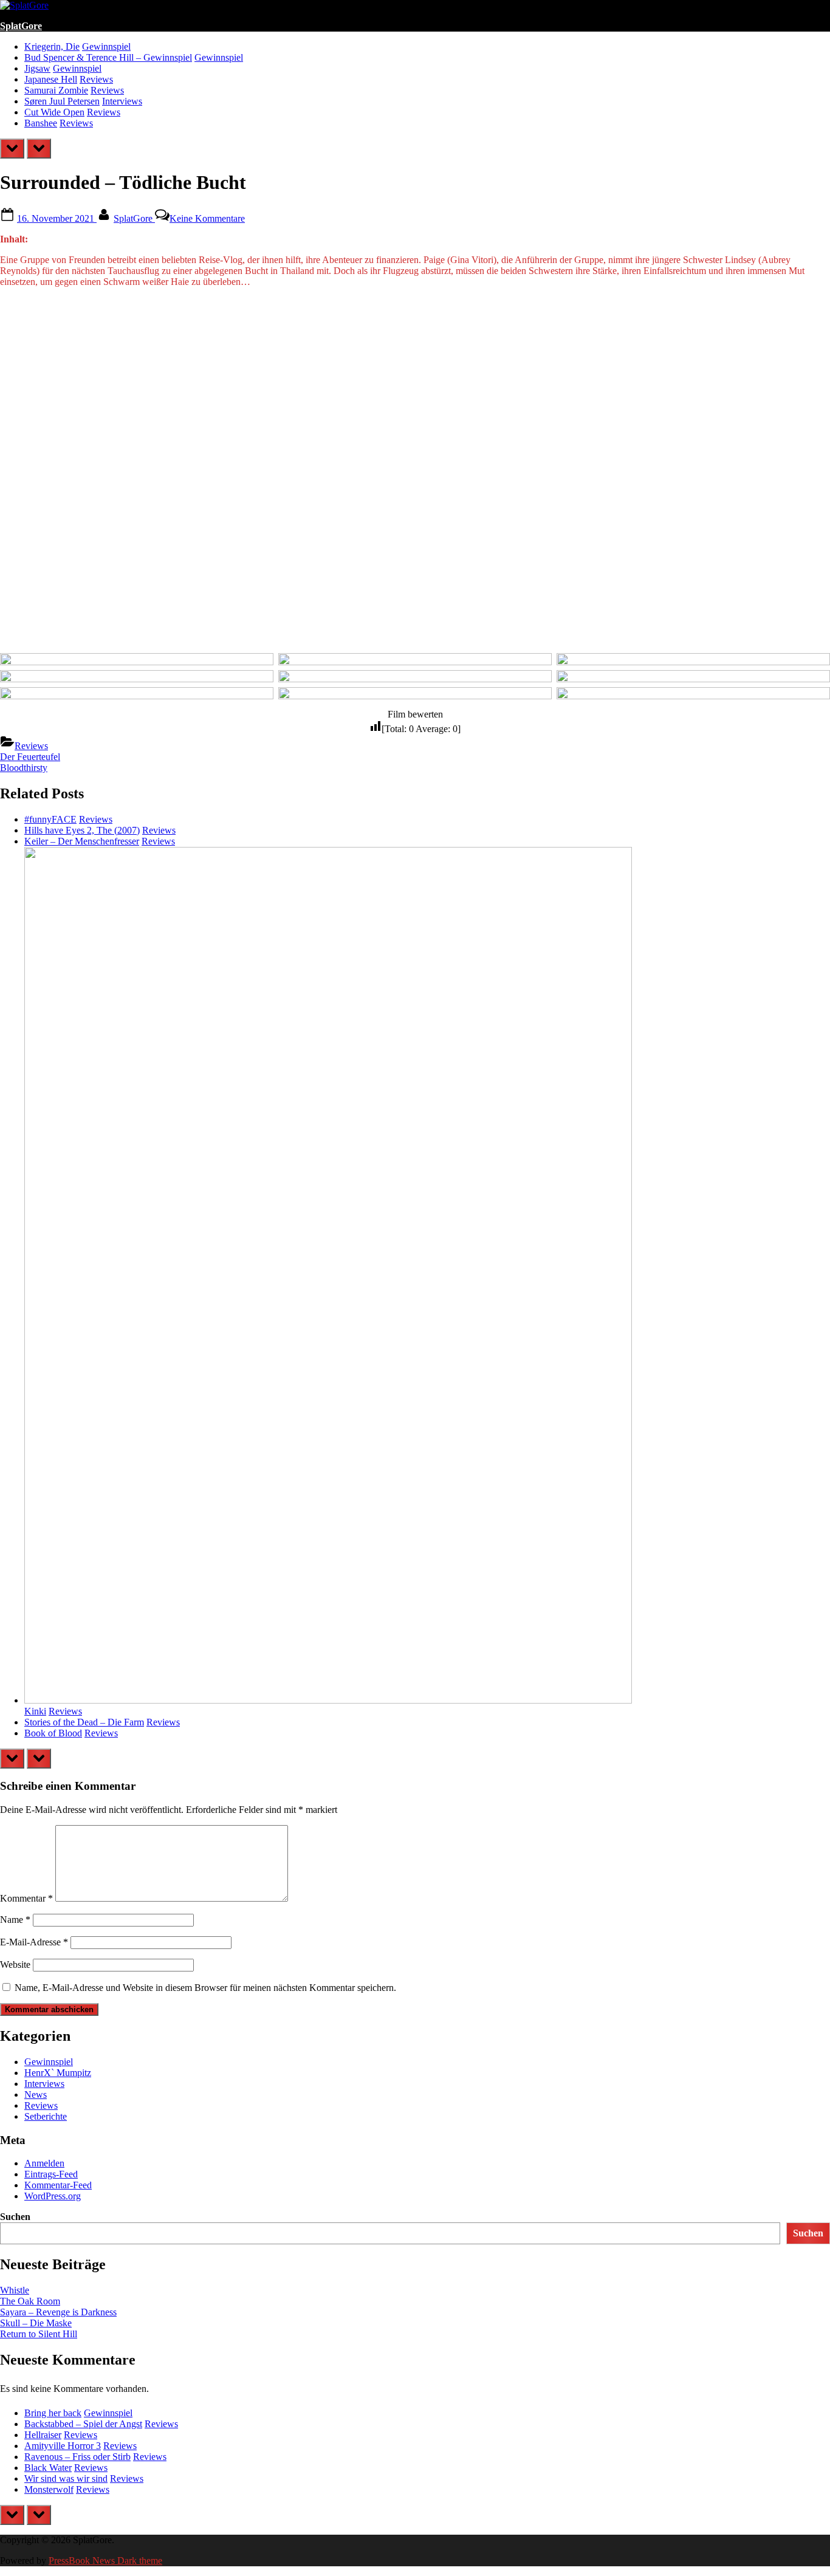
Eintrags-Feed (51, 2174)
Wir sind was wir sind (66, 2478)
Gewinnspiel (106, 46)
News (36, 2095)
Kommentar (26, 1898)
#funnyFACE (50, 819)
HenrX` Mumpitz (58, 2073)
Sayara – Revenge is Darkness (58, 2312)
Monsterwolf (49, 2489)
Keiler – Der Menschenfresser (82, 841)
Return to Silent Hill (39, 2334)
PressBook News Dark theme (105, 2561)
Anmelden (44, 2163)
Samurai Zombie (56, 90)
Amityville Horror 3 (63, 2446)
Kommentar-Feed (58, 2185)
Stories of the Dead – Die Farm (84, 1722)
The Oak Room (30, 2301)
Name (15, 1920)
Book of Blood (53, 1733)
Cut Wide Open (54, 112)
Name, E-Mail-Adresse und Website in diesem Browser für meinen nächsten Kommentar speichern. (205, 1988)
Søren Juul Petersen (62, 101)
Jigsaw (37, 68)
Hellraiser (43, 2435)
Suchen (15, 2217)
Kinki (35, 1711)
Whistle (15, 2290)
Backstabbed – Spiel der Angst (83, 2424)
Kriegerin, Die (52, 46)
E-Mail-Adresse (34, 1942)
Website (15, 1965)
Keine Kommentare (207, 218)
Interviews (122, 101)
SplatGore (21, 26)
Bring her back (53, 2413)
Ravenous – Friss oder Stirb (77, 2457)
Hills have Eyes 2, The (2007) (82, 830)
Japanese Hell (51, 79)
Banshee (41, 123)
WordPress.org (53, 2196)
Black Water (48, 2468)
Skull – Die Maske (36, 2323)
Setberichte (46, 2116)
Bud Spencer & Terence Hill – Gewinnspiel (108, 57)
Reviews (96, 79)
